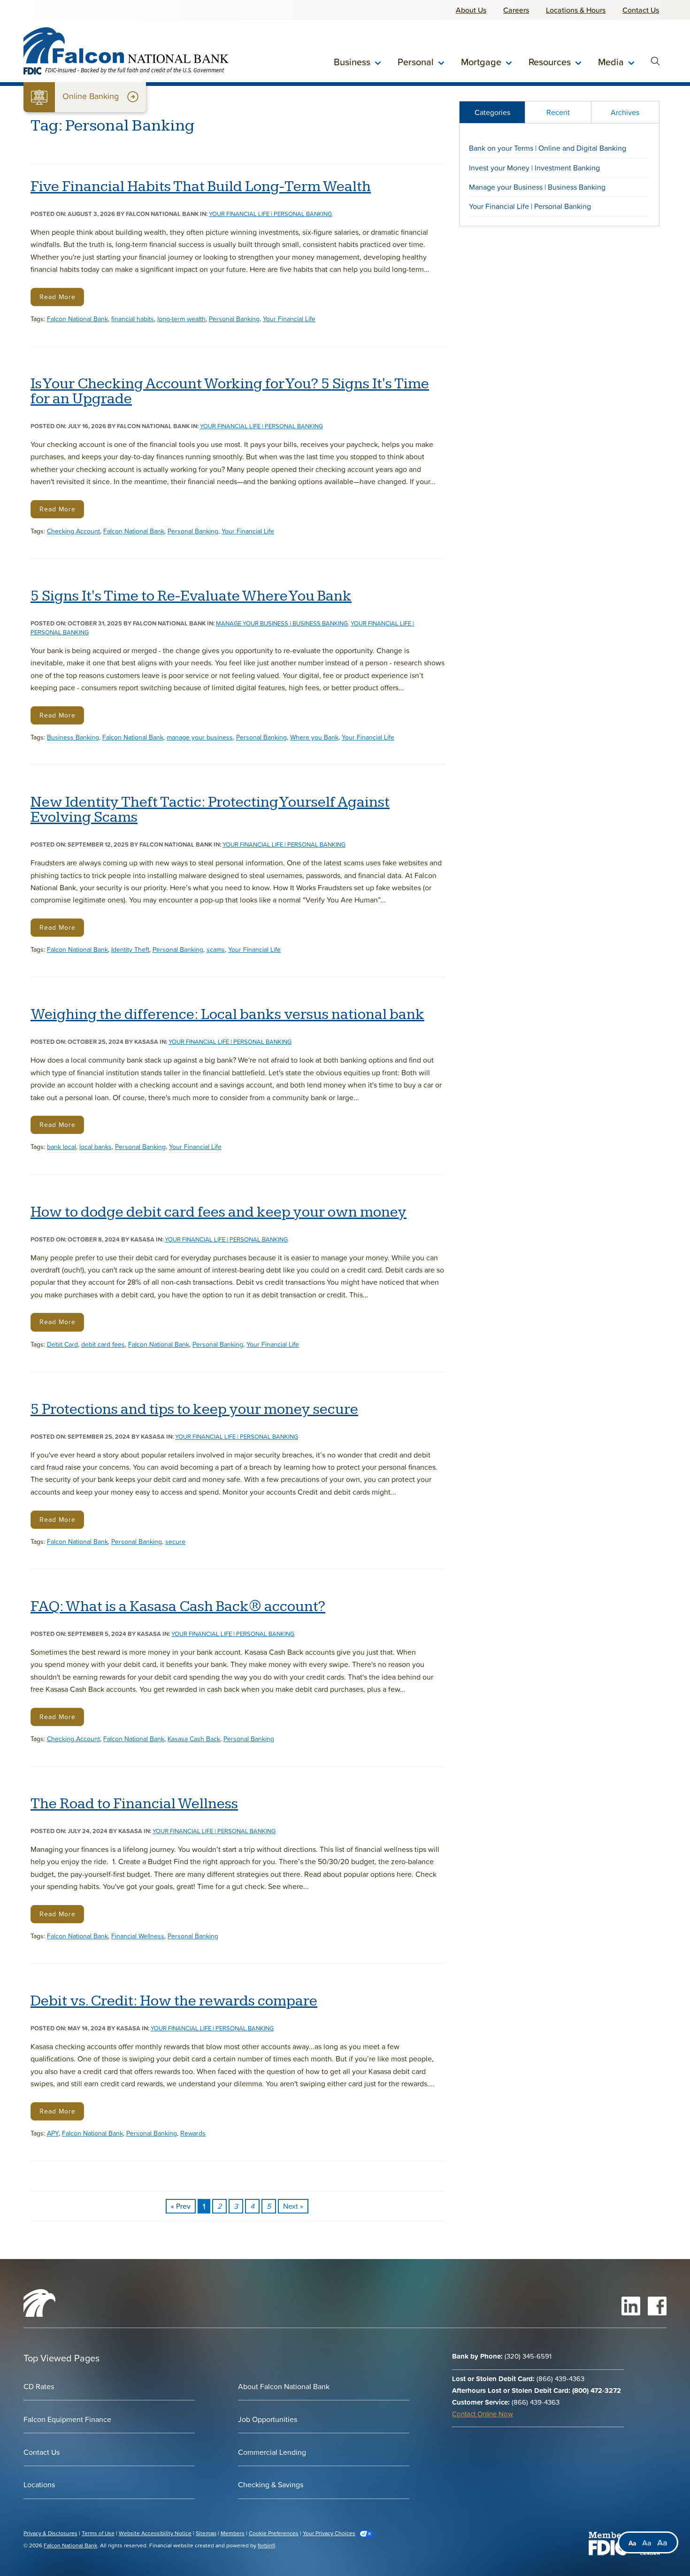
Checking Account (73, 531)
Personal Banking (234, 319)
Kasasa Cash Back (194, 1739)
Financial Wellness (138, 1936)
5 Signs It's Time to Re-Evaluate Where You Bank (191, 596)
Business (352, 62)
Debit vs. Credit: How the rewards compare (174, 2001)
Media (611, 62)
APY (53, 2133)
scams (216, 949)
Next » (293, 2206)
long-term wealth (181, 319)
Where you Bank (314, 737)
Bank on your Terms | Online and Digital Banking (548, 148)
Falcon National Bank (77, 319)
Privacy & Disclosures (50, 2533)
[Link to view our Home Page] (39, 2314)
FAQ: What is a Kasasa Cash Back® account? (178, 1607)
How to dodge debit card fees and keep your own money (218, 1212)
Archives (625, 112)
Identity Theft (130, 949)
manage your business (200, 737)
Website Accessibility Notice (155, 2533)
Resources (550, 62)
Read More (57, 297)
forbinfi (266, 2545)
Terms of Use (98, 2533)
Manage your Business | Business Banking (282, 623)
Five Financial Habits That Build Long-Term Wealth (201, 187)
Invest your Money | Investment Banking (534, 168)
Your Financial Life (289, 319)
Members (233, 2533)
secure (175, 1542)
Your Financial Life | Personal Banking (270, 214)
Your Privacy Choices (329, 2533)
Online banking (85, 97)
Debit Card (62, 1344)
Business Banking (73, 737)
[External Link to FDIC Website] (607, 2543)
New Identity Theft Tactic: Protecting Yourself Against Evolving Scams (210, 810)
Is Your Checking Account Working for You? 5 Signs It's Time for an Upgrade (230, 392)
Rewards (193, 2133)
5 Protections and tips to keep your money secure (194, 1410)
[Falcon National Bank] (126, 45)
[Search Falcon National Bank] (655, 62)
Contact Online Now (483, 2414)
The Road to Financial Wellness (134, 1804)
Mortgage (481, 62)
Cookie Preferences (274, 2533)
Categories (492, 112)
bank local (61, 1147)
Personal (416, 62)
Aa (632, 2543)
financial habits (133, 319)
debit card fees (103, 1344)
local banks (96, 1147)
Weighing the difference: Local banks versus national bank (227, 1015)
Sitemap (206, 2533)
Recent (558, 112)
